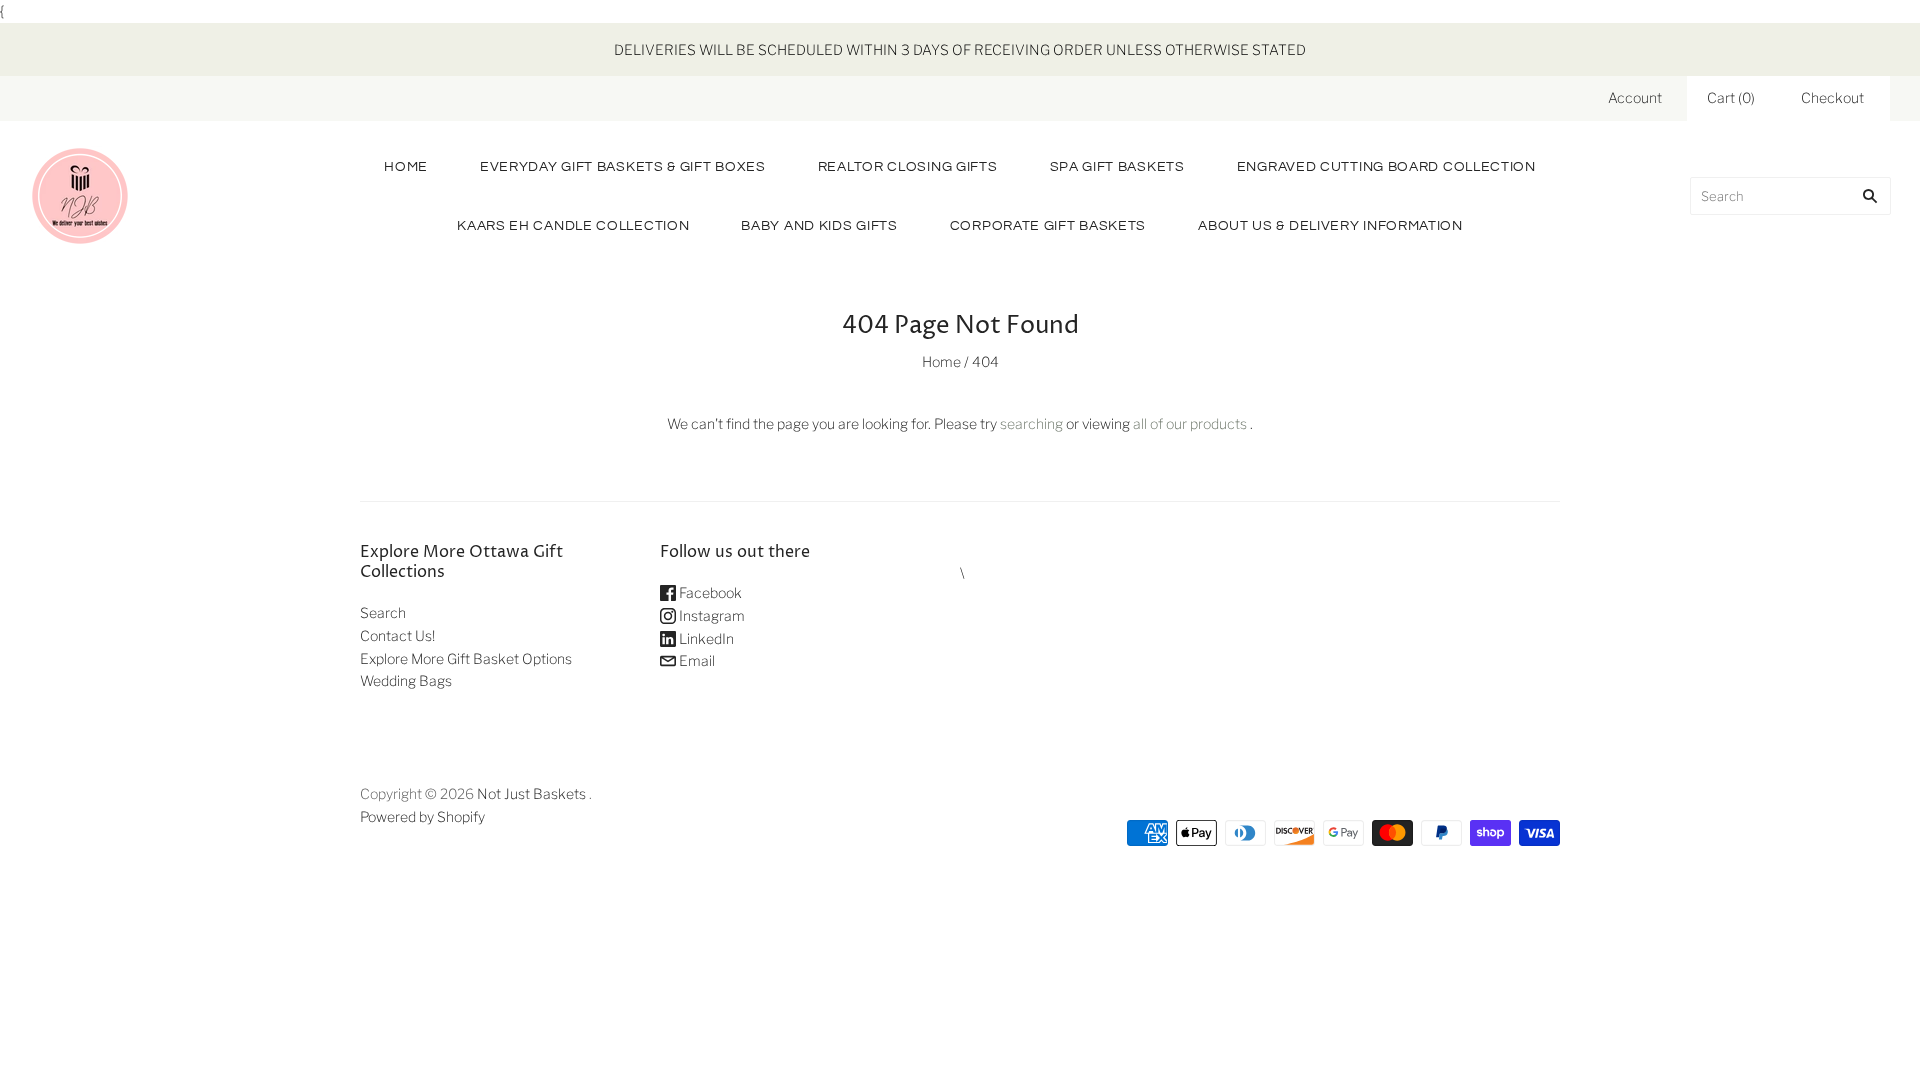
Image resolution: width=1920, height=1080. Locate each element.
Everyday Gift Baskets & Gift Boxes (623, 167)
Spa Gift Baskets (1117, 167)
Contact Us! (397, 635)
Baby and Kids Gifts (819, 226)
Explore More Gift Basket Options (466, 658)
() (1731, 97)
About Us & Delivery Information (1330, 226)
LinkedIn (705, 638)
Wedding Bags (406, 680)
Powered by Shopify (422, 816)
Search (383, 612)
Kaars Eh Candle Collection (573, 226)
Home (406, 167)
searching (1031, 423)
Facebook (709, 592)
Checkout (1832, 97)
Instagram (710, 615)
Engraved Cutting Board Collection (1386, 167)
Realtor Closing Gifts (908, 167)
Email (695, 660)
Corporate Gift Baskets (1048, 226)
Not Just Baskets (531, 793)
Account (1635, 97)
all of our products (1190, 423)
